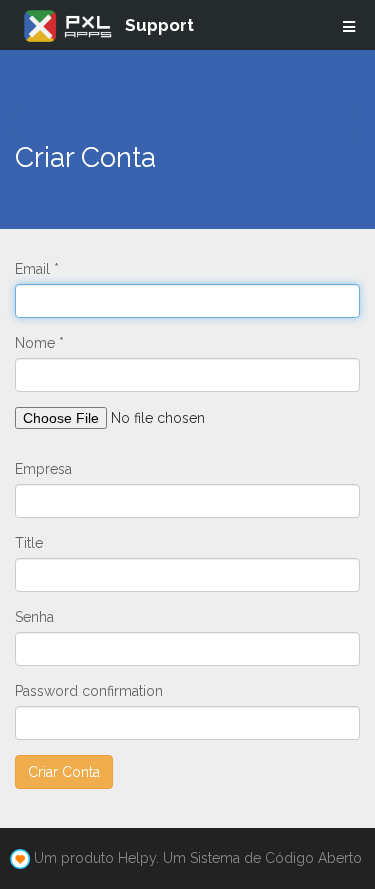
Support (159, 25)
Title (29, 543)
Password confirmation (89, 691)
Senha (34, 617)
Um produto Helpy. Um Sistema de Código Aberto (198, 858)
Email (32, 269)
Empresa (43, 469)
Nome (35, 343)
